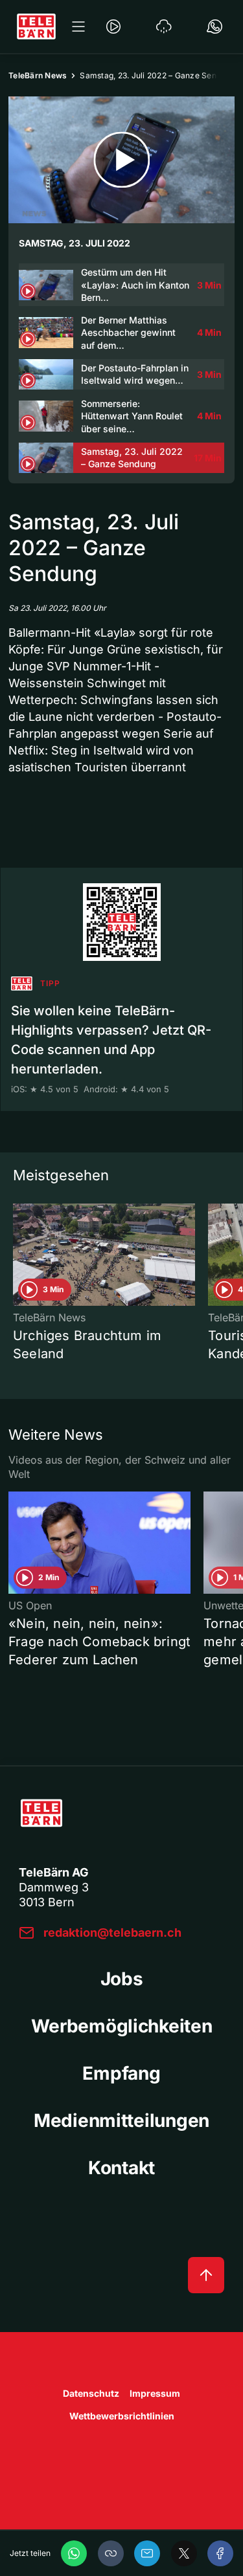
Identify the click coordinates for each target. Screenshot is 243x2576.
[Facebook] (220, 2553)
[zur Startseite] (36, 27)
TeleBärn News (38, 75)
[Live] (113, 27)
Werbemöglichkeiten (122, 2026)
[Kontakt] (214, 27)
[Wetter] (164, 27)
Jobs (122, 1979)
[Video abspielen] (121, 160)
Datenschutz (91, 2393)
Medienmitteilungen (121, 2120)
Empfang (121, 2073)
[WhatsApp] (74, 2553)
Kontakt (121, 2168)
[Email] (147, 2553)
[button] (111, 2553)
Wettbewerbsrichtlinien (122, 2416)
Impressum (155, 2393)
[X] (184, 2553)
